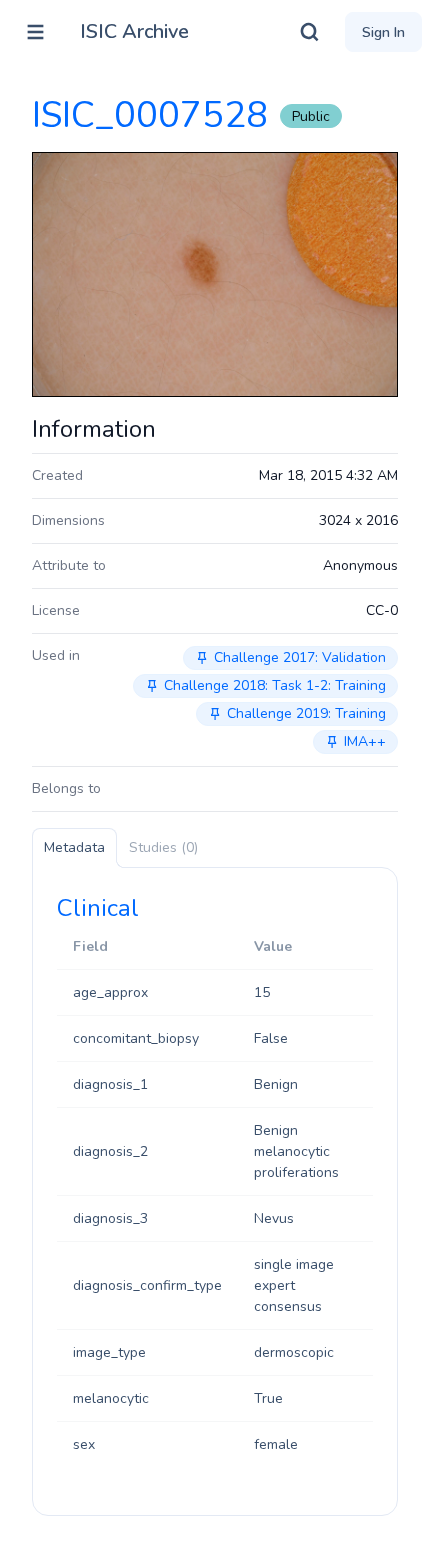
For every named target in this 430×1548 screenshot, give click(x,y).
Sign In (383, 32)
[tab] (74, 848)
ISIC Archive (134, 31)
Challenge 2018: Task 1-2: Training (275, 685)
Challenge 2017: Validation (300, 657)
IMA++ (365, 741)
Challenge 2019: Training (306, 713)
